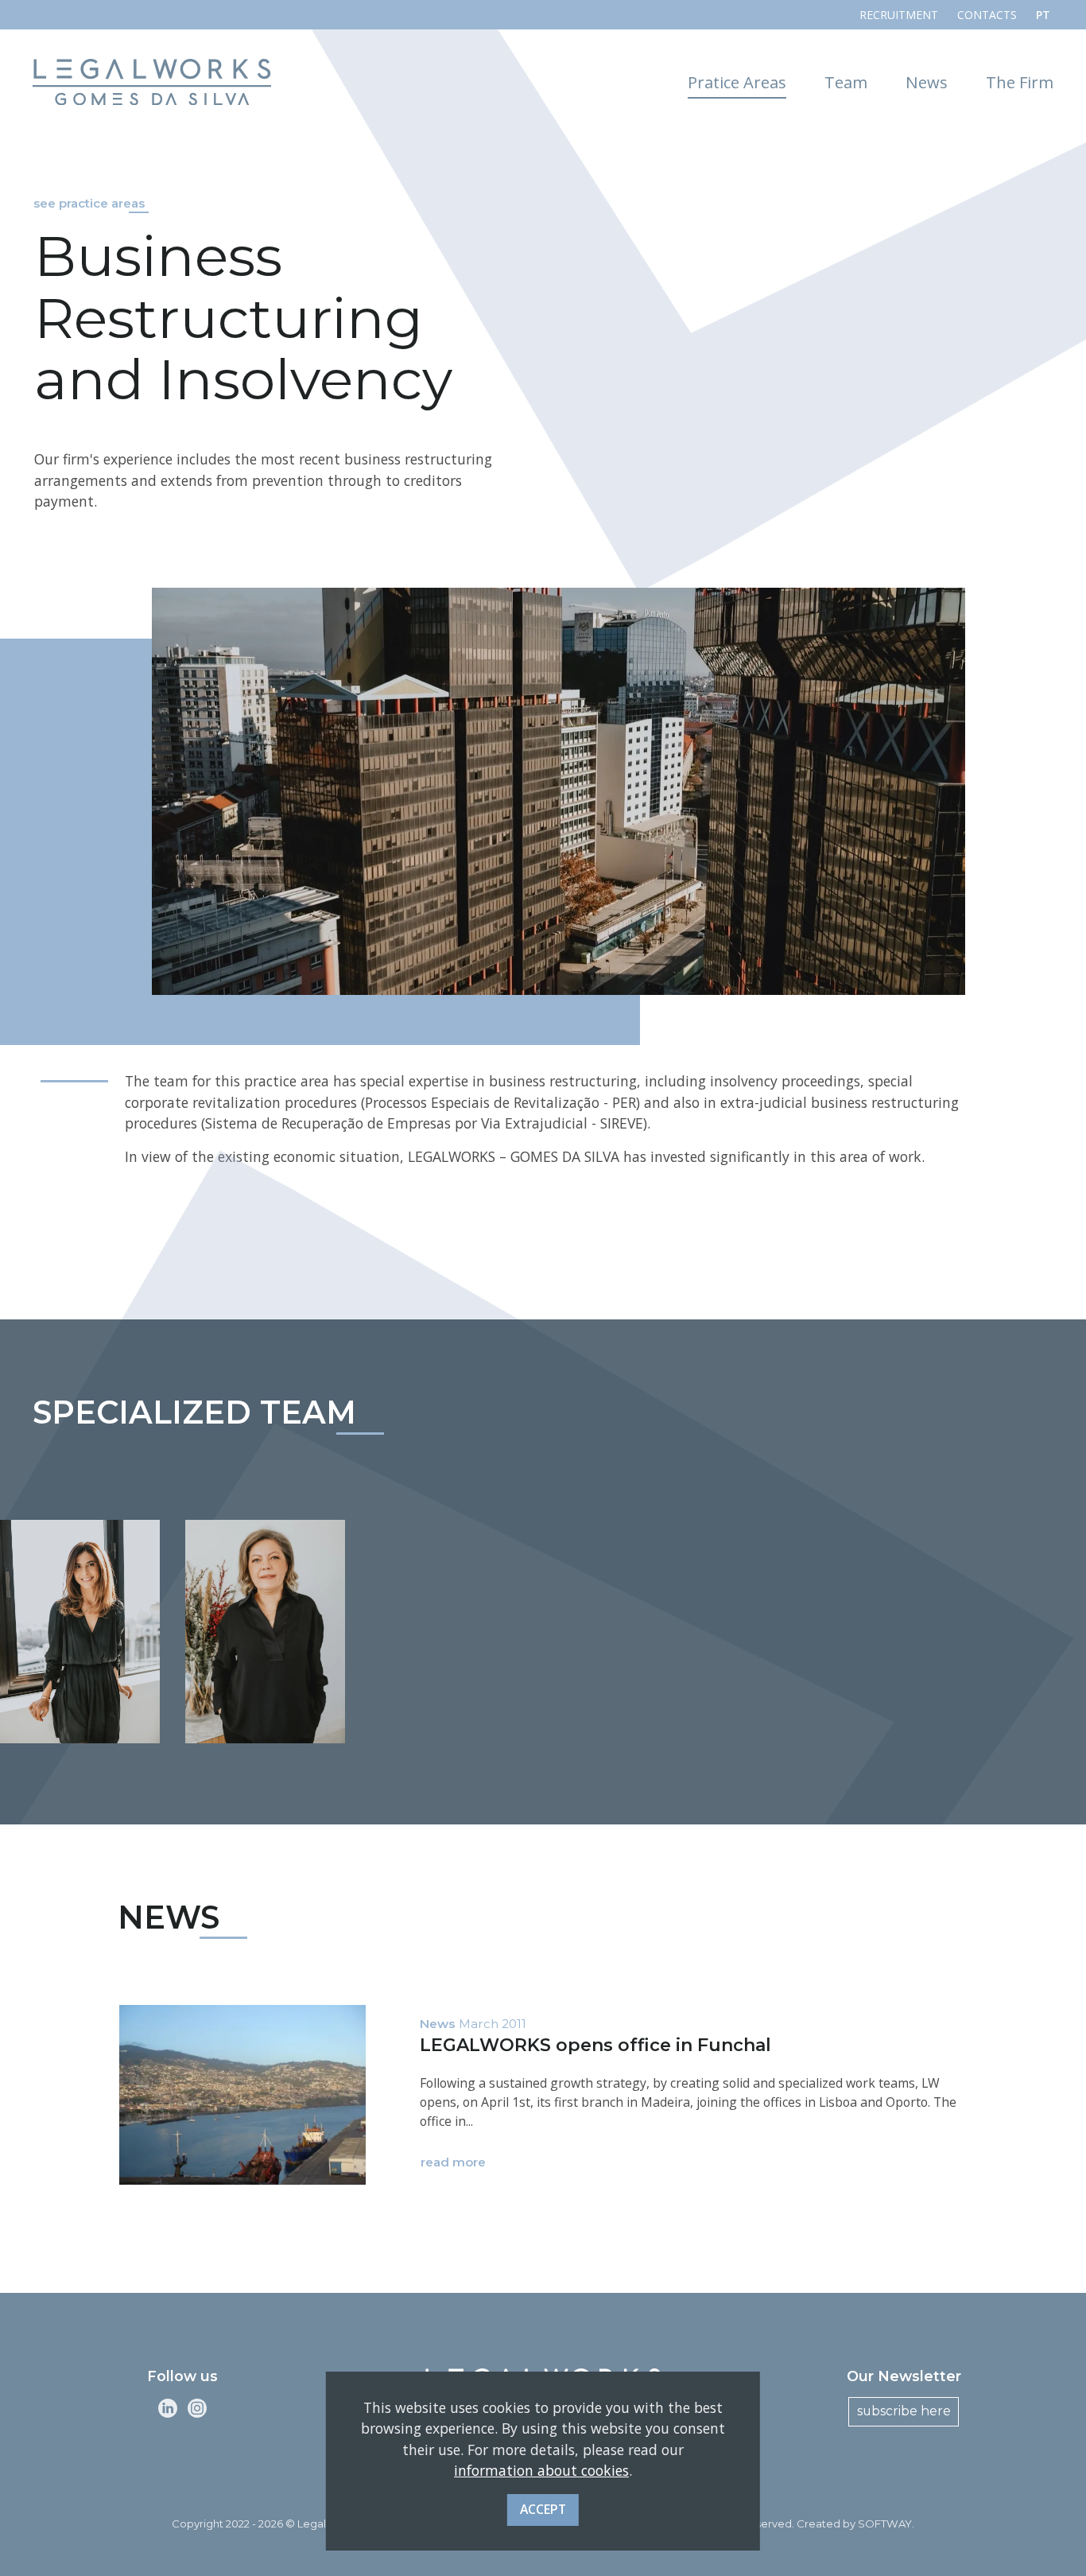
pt (1043, 15)
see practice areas (89, 204)
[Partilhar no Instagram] (197, 2408)
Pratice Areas (737, 82)
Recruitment (899, 15)
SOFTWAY (885, 2524)
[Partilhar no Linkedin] (168, 2408)
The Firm (1020, 82)
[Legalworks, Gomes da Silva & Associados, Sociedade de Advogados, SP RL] (152, 82)
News (927, 82)
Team (846, 82)
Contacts (987, 15)
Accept (543, 2508)
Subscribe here (904, 2411)
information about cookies (541, 2470)
